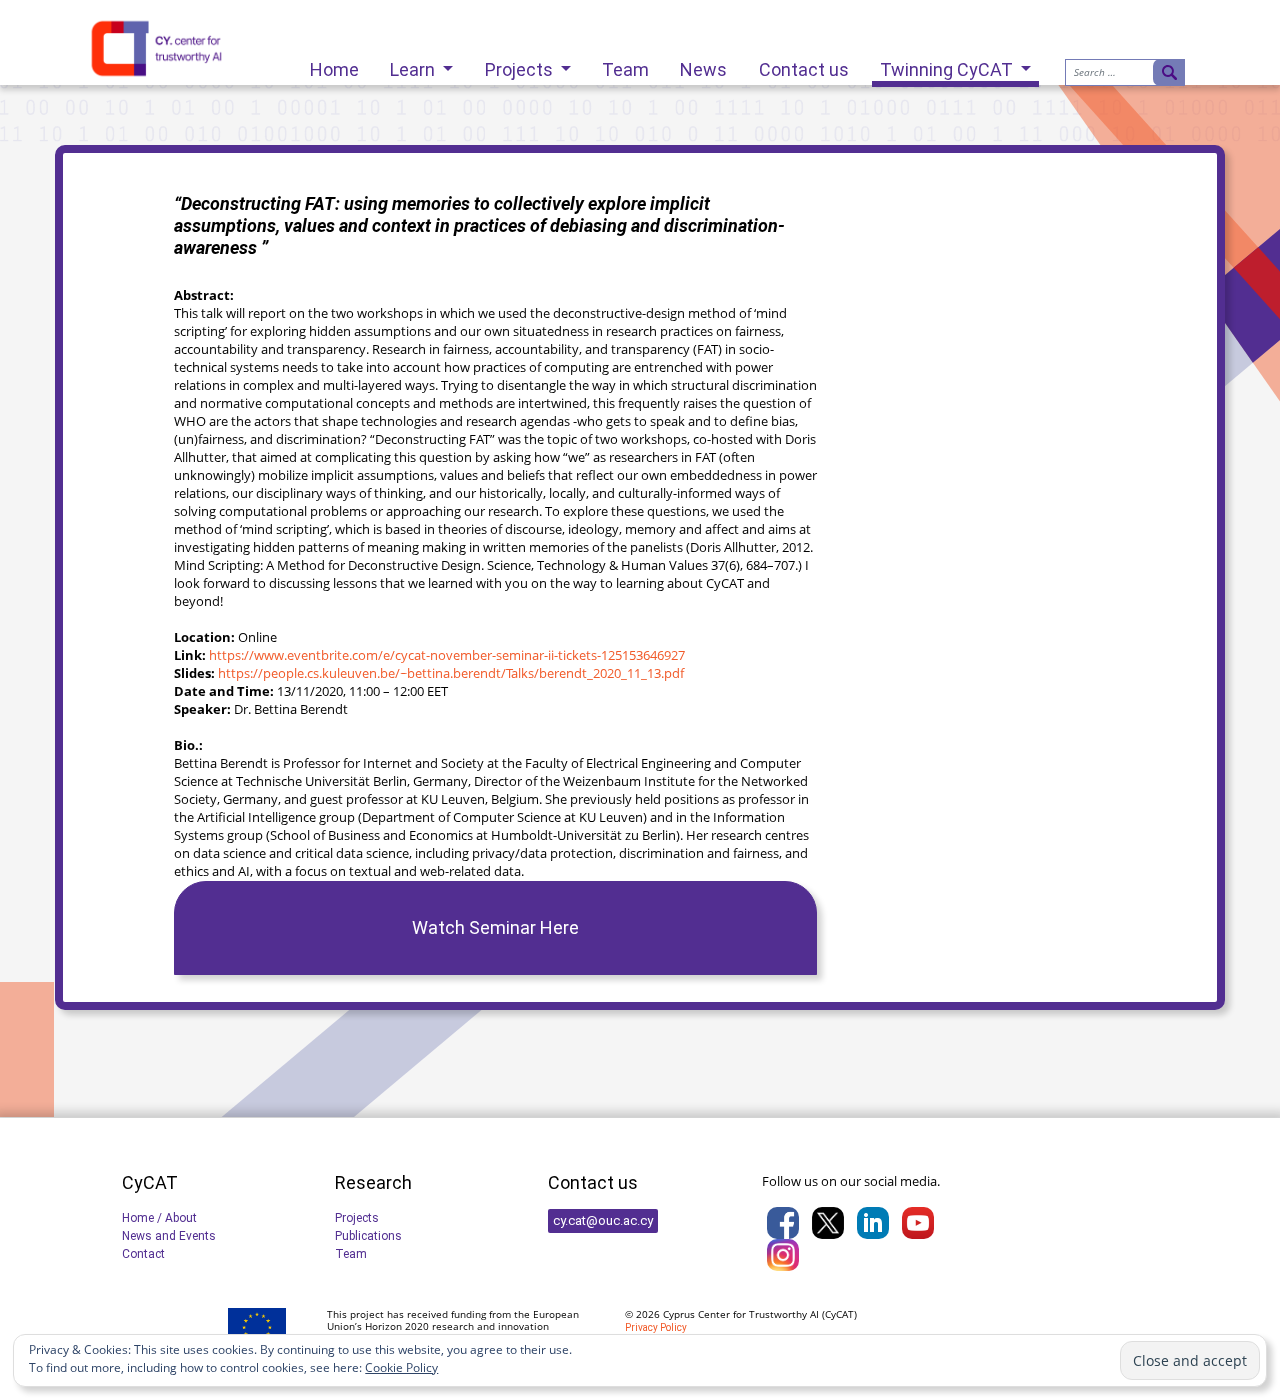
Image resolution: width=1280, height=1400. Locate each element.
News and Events (169, 1236)
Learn (414, 64)
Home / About (159, 1218)
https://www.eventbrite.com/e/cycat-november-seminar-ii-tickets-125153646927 (447, 655)
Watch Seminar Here (495, 927)
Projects (521, 64)
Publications (368, 1236)
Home (334, 64)
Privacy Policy (656, 1327)
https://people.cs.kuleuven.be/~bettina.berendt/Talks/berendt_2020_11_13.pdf (451, 673)
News (703, 64)
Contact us (804, 64)
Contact (143, 1254)
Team (625, 64)
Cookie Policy (401, 1367)
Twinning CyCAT (948, 69)
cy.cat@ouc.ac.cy (603, 1220)
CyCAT (839, 1314)
